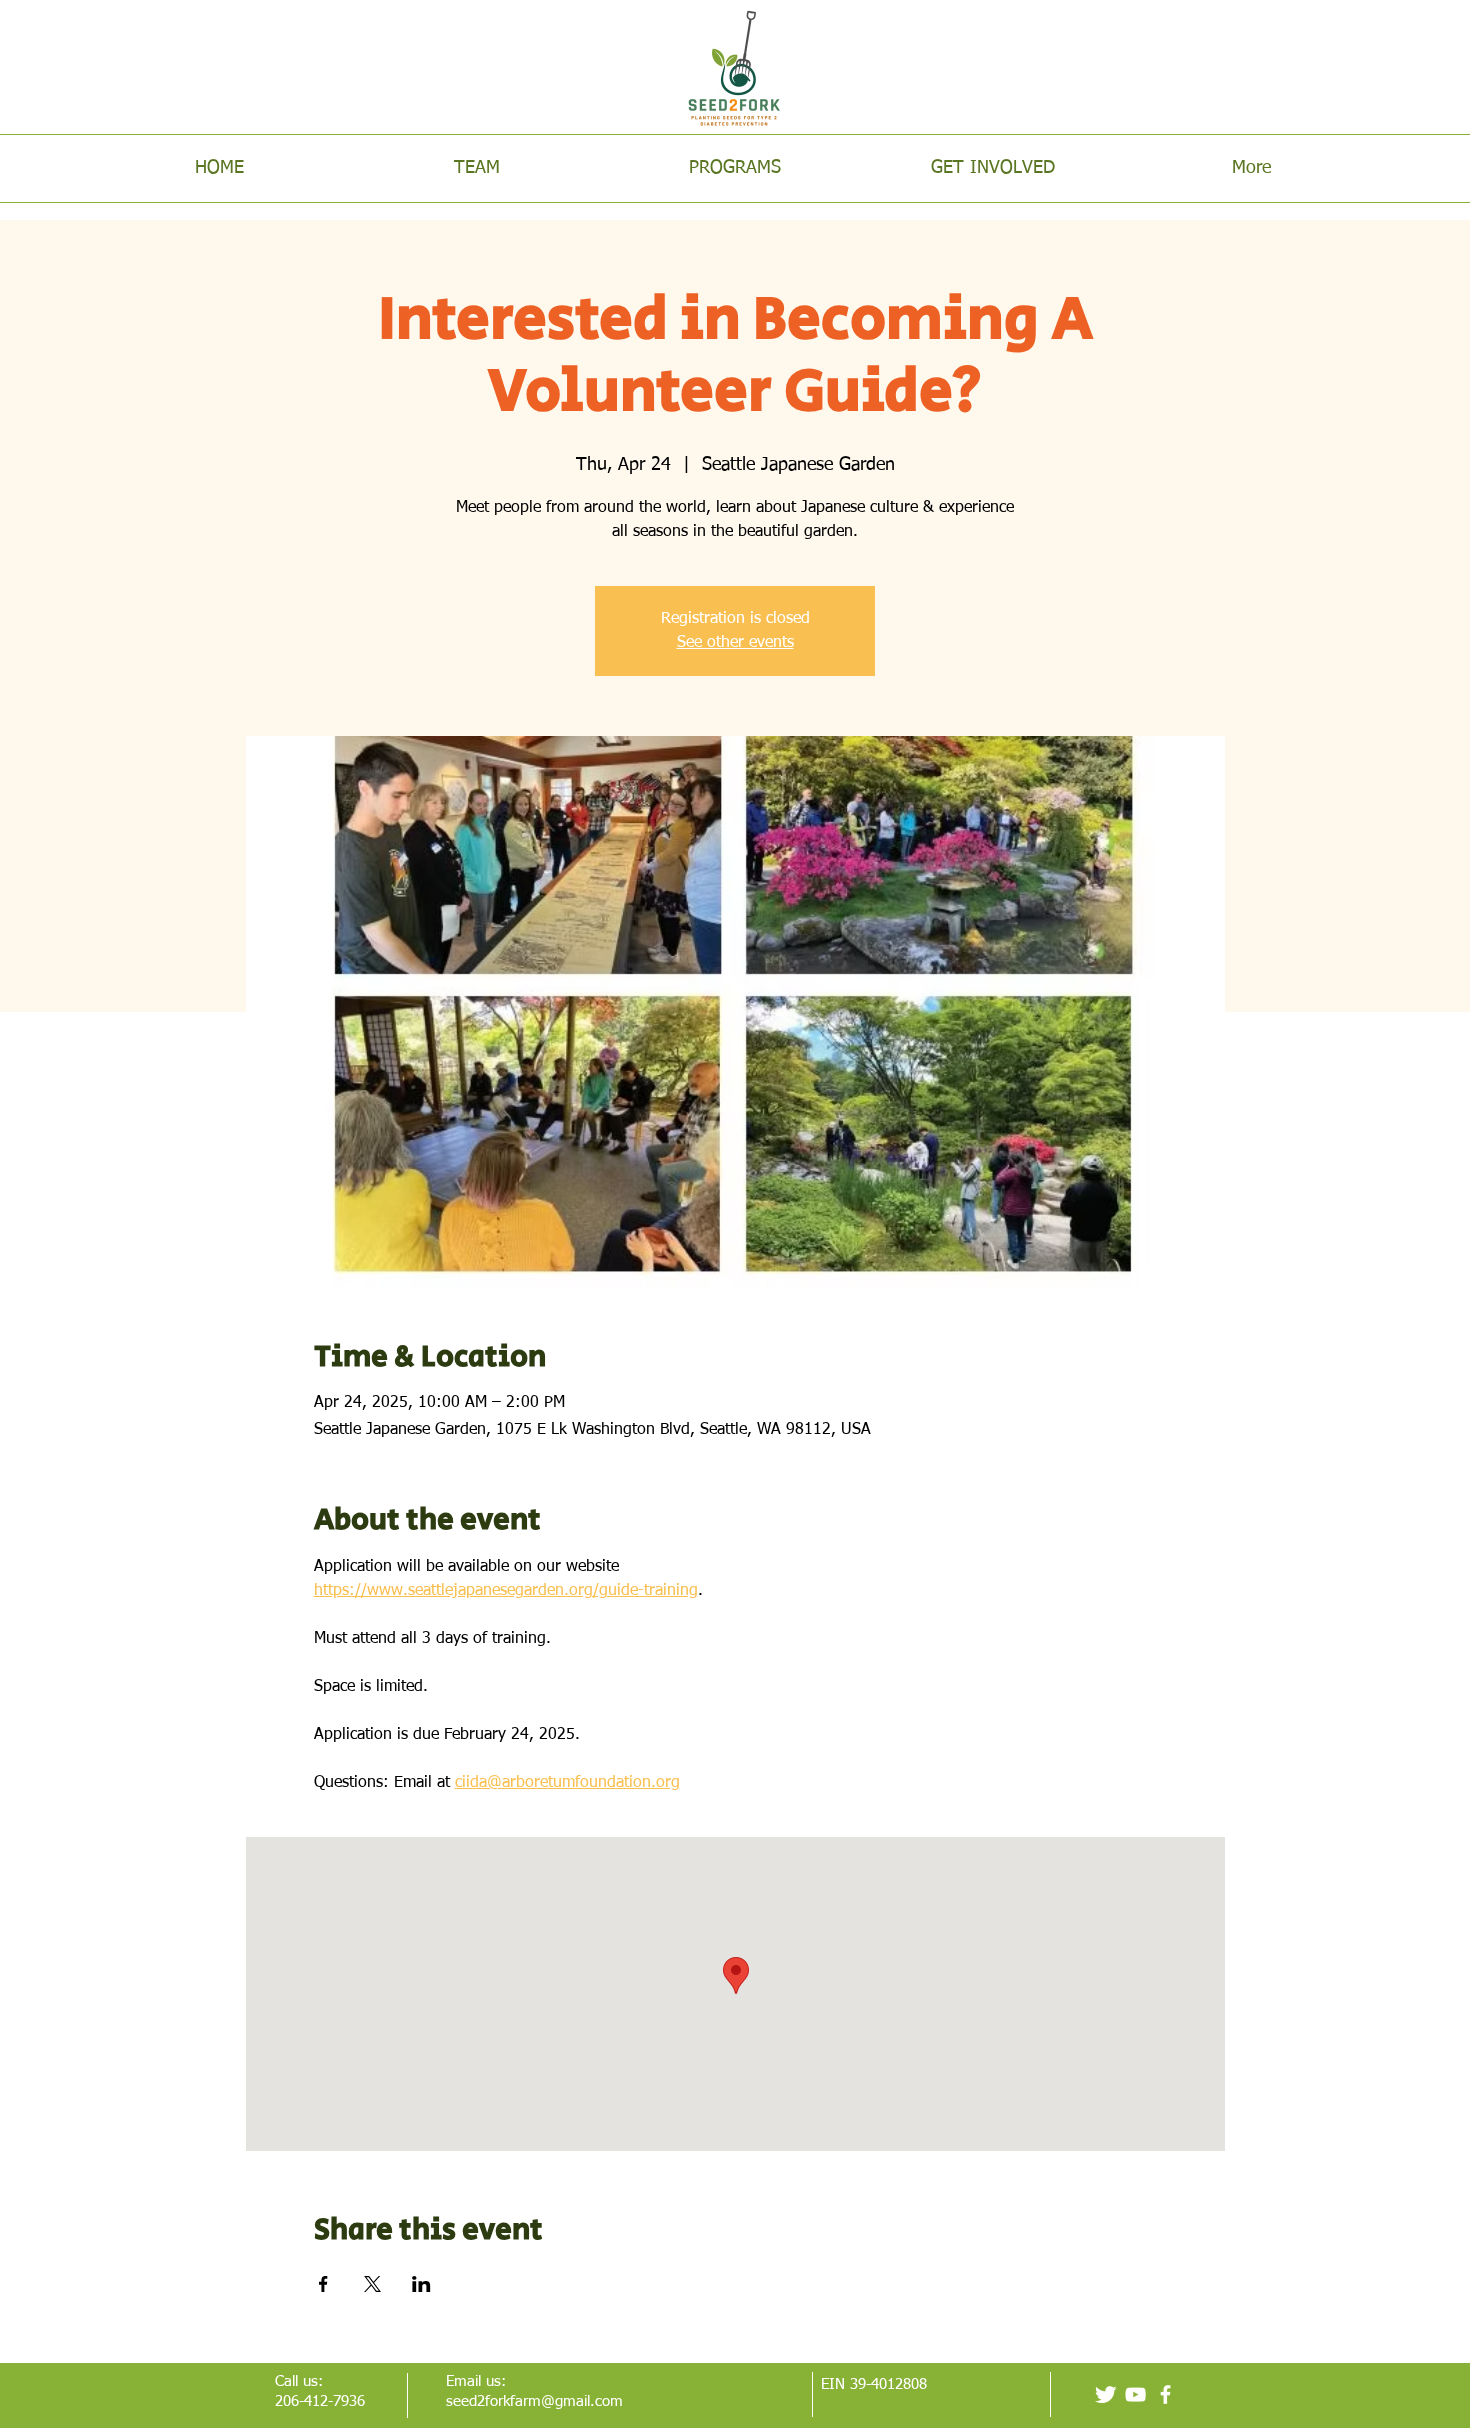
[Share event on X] (372, 2284)
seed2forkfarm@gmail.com (534, 2401)
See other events (735, 643)
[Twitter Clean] (1105, 2394)
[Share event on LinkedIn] (421, 2284)
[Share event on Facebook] (323, 2284)
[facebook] (1165, 2394)
